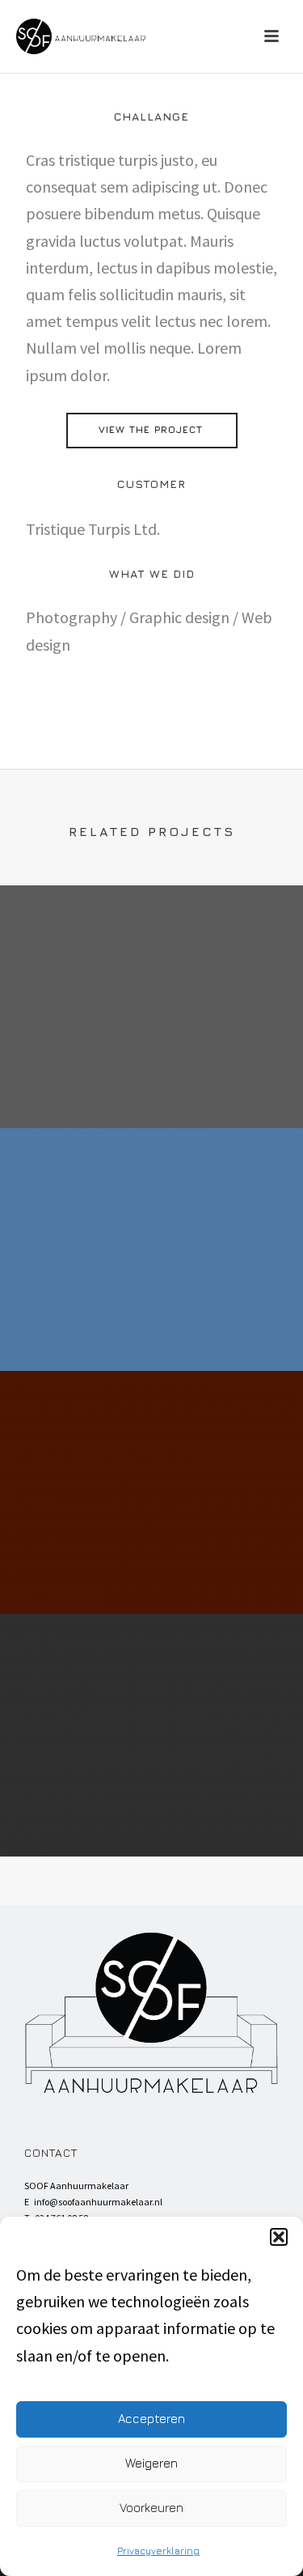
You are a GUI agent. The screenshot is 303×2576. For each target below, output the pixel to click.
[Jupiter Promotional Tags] (151, 1195)
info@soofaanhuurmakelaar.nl (98, 2202)
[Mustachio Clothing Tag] (151, 1437)
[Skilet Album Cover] (151, 1680)
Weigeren (151, 2463)
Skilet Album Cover (152, 1815)
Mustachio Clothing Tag (152, 1572)
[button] (279, 2237)
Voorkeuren (151, 2508)
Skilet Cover (151, 1086)
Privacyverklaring (158, 2551)
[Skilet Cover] (151, 952)
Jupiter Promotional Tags (152, 1329)
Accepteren (151, 2419)
